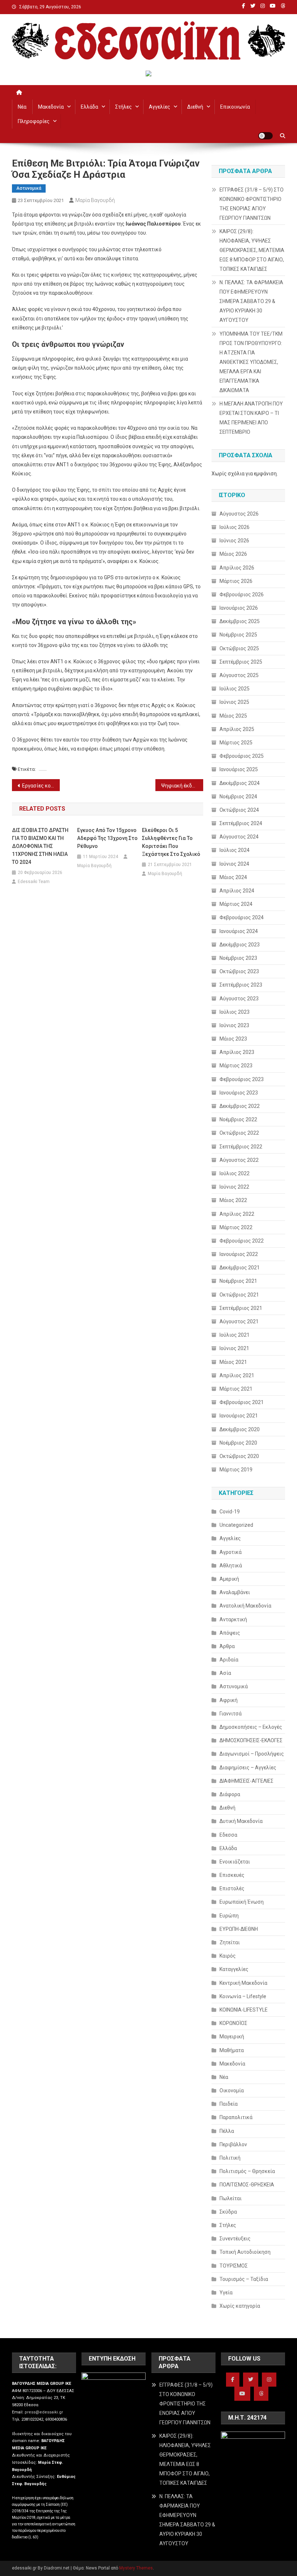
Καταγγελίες (234, 1969)
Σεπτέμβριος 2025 (241, 662)
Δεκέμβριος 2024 (240, 783)
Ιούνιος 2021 (234, 1348)
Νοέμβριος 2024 (238, 797)
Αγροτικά (231, 1552)
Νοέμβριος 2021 (238, 1281)
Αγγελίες (160, 107)
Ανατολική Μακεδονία (245, 1606)
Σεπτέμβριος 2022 (241, 1147)
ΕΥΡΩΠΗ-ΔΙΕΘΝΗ (239, 1929)
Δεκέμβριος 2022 (240, 1106)
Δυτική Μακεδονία (241, 1821)
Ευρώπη (229, 1916)
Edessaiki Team (34, 882)
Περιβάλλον (233, 2144)
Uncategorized (236, 1525)
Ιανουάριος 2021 (239, 1416)
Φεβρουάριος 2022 (242, 1241)
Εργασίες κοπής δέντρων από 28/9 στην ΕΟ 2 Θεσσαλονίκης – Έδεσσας (41, 786)
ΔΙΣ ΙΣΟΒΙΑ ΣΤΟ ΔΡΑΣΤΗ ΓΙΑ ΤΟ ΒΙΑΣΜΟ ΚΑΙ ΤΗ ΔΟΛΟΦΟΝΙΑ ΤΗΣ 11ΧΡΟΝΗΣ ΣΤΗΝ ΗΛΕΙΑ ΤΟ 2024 (40, 846)
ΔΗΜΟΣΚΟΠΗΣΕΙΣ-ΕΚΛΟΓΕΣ (251, 1740)
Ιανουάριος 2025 (239, 769)
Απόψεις (230, 1633)
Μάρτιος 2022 (236, 1227)
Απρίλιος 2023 (237, 1052)
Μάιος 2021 (233, 1362)
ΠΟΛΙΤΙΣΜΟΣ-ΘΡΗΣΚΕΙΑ (247, 2185)
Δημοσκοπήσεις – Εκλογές (251, 1727)
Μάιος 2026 (233, 554)
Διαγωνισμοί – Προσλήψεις (252, 1754)
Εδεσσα (228, 1835)
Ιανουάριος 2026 (239, 608)
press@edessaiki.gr (44, 2412)
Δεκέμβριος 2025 (240, 621)
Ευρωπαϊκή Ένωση (242, 1902)
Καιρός (228, 1956)
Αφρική (229, 1700)
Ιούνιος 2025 (234, 702)
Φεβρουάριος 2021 (242, 1402)
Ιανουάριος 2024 (239, 931)
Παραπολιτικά (236, 2117)
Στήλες (124, 107)
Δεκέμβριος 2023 (240, 945)
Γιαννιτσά (231, 1714)
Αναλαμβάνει (235, 1592)
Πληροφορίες (34, 121)
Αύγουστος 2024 (239, 837)
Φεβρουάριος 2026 (242, 594)
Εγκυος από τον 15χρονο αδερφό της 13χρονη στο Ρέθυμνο (107, 838)
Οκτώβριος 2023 (239, 971)
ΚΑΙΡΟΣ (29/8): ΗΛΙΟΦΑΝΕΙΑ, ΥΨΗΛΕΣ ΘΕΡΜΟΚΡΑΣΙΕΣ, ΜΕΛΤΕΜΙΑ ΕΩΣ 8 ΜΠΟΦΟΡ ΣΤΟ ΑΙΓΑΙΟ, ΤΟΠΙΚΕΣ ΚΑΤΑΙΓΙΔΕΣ (252, 250)
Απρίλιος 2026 (237, 568)
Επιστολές (232, 1888)
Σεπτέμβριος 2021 (241, 1308)
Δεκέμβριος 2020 (240, 1429)
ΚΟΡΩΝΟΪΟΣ (233, 2023)
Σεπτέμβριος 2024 (241, 823)
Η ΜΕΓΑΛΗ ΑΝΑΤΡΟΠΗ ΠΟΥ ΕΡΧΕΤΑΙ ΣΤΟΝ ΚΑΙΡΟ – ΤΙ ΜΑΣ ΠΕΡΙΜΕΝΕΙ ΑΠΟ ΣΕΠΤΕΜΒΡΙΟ (251, 418)
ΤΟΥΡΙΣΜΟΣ (234, 2266)
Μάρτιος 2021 (236, 1389)
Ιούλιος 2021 (235, 1335)
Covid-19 (230, 1512)
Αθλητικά (231, 1566)
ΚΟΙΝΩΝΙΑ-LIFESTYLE (244, 2010)
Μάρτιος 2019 (236, 1470)
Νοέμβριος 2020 (238, 1443)
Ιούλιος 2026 (235, 527)
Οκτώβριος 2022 (239, 1133)
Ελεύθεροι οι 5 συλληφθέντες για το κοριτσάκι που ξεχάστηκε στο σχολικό (171, 842)
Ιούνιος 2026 (234, 541)
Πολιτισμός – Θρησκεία (247, 2171)
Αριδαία (229, 1660)
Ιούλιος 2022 (235, 1173)
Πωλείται (231, 2198)
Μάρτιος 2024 (236, 904)
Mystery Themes (136, 2568)
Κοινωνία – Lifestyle (243, 1996)
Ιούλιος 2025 (235, 689)
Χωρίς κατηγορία (240, 2306)
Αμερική (229, 1579)
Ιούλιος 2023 (235, 1012)
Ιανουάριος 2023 (239, 1093)
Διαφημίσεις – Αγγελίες (248, 1768)
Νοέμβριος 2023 (238, 958)
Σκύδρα (228, 2212)
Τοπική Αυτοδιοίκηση (245, 2252)
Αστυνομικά (29, 188)
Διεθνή (195, 107)
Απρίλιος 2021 (237, 1375)
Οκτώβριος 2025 (239, 648)
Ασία (225, 1673)
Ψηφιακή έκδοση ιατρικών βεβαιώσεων (182, 786)
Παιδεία (229, 2104)
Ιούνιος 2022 (234, 1187)
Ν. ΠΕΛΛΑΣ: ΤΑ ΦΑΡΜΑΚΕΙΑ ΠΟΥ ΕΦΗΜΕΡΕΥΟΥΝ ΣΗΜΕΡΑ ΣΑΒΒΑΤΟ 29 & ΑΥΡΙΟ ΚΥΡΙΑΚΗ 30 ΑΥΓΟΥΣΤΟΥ (251, 301)
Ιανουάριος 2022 (239, 1254)
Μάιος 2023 (233, 1039)
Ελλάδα (89, 107)
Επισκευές (232, 1875)
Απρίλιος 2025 (237, 729)
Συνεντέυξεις (235, 2239)
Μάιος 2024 (233, 877)
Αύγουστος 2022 (239, 1160)
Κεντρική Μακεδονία (243, 1983)
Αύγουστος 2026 (239, 514)
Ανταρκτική (233, 1619)
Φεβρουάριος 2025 (242, 756)
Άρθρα (227, 1646)
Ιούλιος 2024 (235, 850)
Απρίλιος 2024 (237, 891)
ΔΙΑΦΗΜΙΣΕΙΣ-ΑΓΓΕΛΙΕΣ (246, 1781)
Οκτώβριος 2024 (239, 810)
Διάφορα (230, 1794)
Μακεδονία (51, 107)
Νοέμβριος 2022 (238, 1119)
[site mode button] (265, 136)
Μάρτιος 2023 (236, 1066)
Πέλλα (227, 2131)
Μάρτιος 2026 (236, 581)
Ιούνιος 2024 (234, 864)
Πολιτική (230, 2158)
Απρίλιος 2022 (237, 1214)
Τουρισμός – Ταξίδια (244, 2279)
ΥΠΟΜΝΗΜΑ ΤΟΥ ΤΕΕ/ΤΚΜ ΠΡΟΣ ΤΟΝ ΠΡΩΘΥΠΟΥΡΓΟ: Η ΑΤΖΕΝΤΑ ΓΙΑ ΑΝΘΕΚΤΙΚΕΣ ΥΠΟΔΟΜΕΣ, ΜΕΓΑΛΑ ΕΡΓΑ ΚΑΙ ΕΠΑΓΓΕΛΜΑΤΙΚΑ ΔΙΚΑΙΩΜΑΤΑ (251, 362)
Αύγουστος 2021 (239, 1321)
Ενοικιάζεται (235, 1862)
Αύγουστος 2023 (239, 999)
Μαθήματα (232, 2050)
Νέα (22, 107)
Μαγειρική (232, 2037)
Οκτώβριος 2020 (239, 1456)
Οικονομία (232, 2090)
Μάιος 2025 (233, 716)
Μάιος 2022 (233, 1200)
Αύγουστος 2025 (239, 675)
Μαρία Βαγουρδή (95, 200)
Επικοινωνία (235, 107)
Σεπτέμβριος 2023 (241, 985)
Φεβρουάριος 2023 (242, 1079)
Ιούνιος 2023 (234, 1025)
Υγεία (226, 2293)
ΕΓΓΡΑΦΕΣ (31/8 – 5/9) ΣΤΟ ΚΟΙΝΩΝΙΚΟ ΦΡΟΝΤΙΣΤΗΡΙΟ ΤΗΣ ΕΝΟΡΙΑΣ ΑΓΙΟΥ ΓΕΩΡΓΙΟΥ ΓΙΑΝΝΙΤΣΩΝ (252, 204)
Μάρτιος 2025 (236, 743)
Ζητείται (230, 1942)
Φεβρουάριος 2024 (242, 917)
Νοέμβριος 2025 (238, 635)
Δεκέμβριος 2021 (240, 1268)
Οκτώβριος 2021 (239, 1295)
